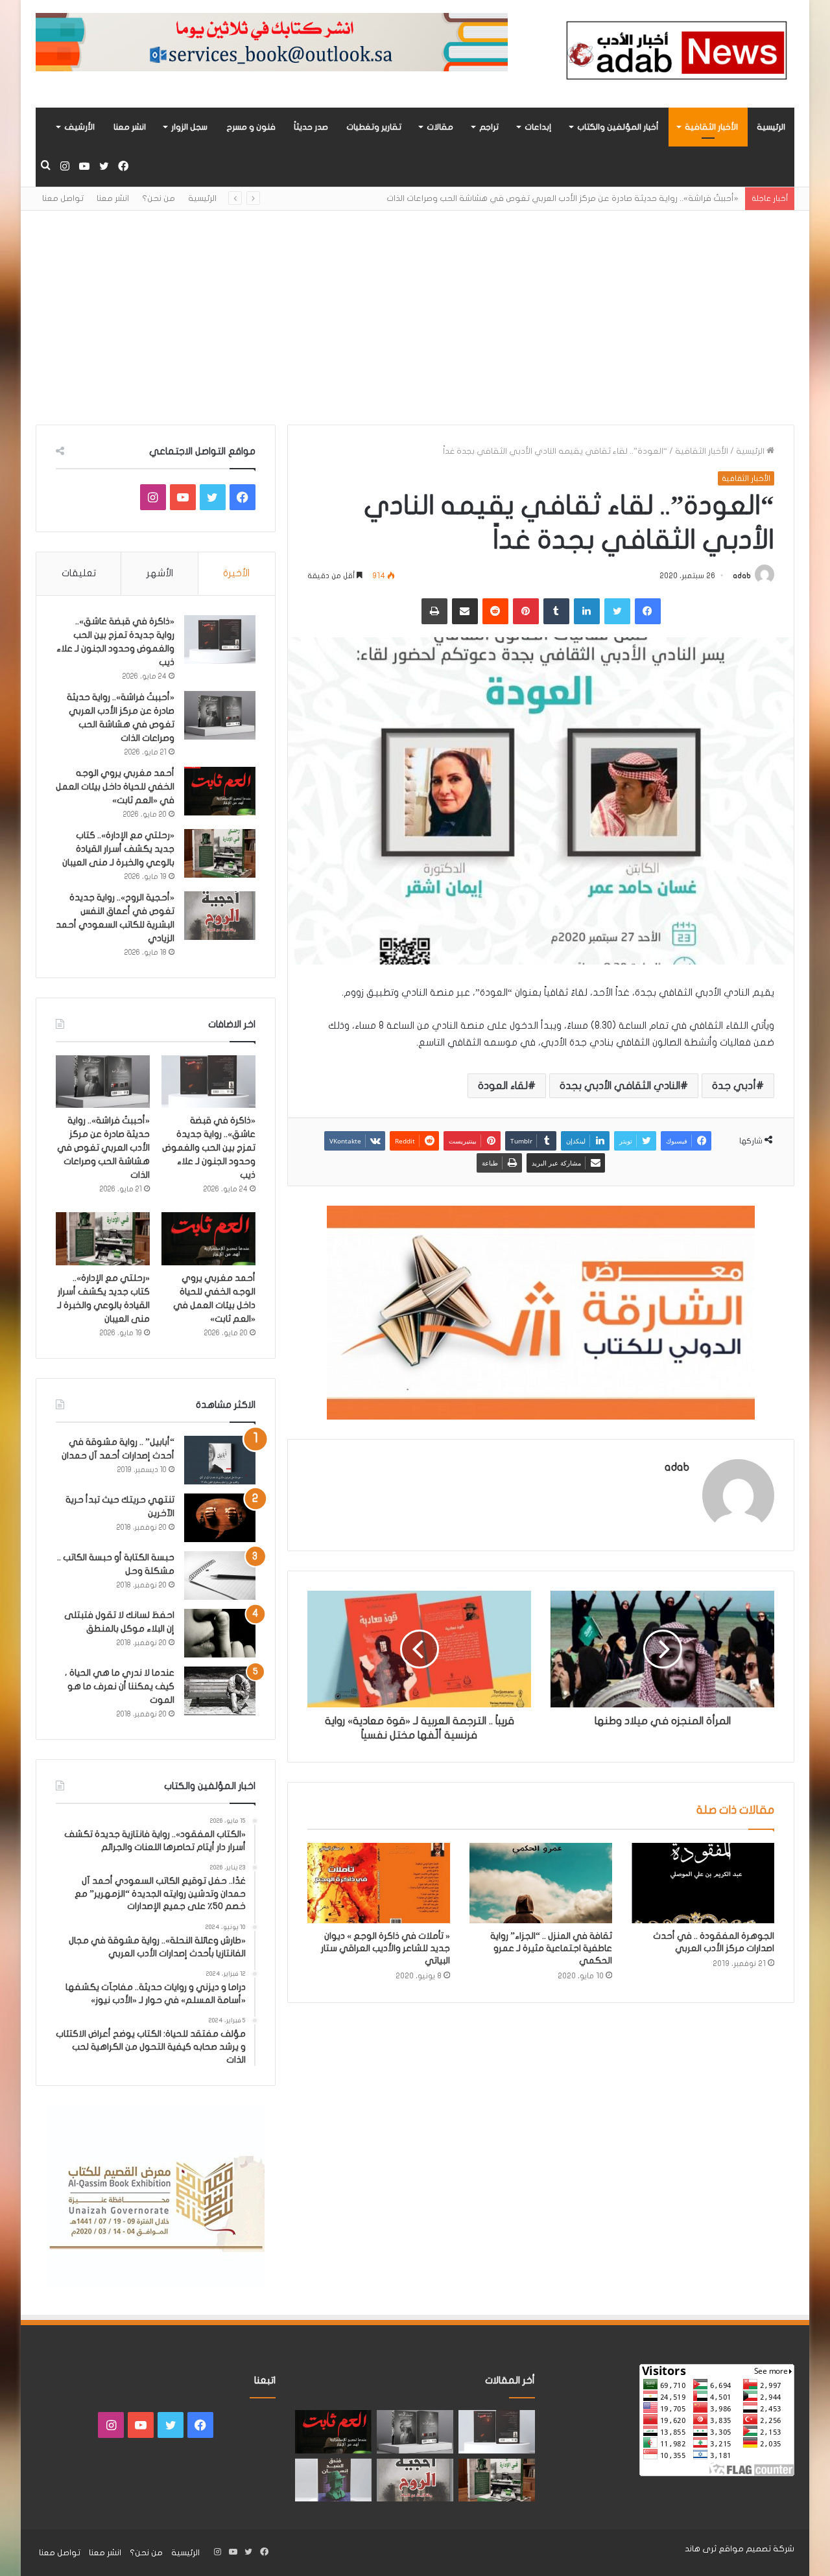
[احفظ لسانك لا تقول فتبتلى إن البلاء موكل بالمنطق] (220, 1633)
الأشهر (160, 573)
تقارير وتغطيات (374, 127)
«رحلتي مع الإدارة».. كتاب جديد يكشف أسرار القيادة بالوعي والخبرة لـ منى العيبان (118, 849)
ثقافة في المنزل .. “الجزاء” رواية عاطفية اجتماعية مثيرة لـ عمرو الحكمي (551, 1948)
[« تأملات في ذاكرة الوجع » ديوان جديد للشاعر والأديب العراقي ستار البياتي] (379, 1883)
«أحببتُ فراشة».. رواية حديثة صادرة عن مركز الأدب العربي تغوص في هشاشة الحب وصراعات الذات (563, 198)
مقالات (440, 127)
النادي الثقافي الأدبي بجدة (620, 1086)
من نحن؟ (159, 198)
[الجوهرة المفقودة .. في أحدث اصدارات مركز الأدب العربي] (703, 1883)
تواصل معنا (63, 198)
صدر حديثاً (311, 127)
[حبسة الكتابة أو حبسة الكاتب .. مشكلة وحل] (220, 1575)
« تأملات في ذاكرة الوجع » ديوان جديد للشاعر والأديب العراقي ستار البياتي (385, 1948)
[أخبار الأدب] (674, 54)
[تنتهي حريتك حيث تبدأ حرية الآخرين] (220, 1518)
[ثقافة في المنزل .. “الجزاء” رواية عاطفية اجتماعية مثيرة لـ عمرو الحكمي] (541, 1883)
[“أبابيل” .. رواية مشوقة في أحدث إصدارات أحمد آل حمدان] (220, 1460)
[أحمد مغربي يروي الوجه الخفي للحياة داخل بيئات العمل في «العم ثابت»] (220, 791)
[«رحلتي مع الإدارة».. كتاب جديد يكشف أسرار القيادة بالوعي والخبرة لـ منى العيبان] (220, 853)
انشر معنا (130, 127)
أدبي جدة (734, 1086)
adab (742, 576)
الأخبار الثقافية (711, 127)
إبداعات (538, 127)
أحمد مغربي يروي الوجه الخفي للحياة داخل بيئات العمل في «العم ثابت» (115, 787)
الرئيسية (771, 127)
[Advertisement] (415, 308)
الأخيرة (236, 573)
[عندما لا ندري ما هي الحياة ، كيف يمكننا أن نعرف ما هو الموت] (220, 1691)
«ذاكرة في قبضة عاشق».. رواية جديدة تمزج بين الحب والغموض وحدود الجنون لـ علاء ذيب (209, 1148)
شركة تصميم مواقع (756, 2549)
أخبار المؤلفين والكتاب (618, 127)
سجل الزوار (189, 127)
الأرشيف (79, 127)
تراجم (489, 127)
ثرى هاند (701, 2549)
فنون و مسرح (251, 127)
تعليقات (79, 573)
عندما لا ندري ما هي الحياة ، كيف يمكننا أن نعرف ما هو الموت (120, 1686)
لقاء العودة (503, 1086)
